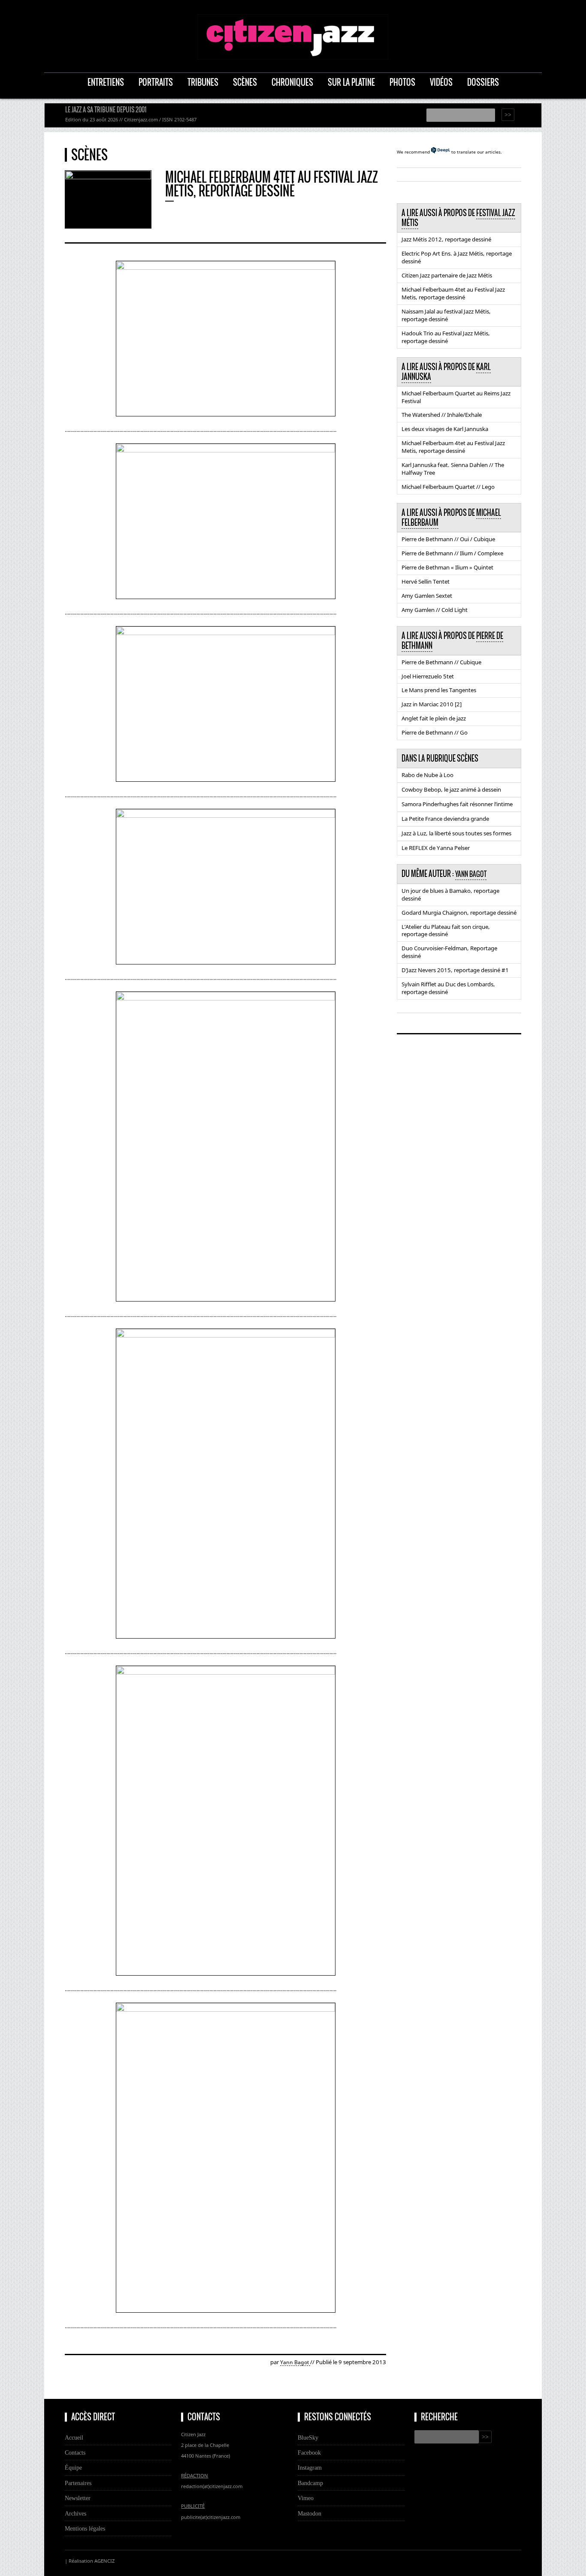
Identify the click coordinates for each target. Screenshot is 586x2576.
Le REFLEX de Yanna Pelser (436, 848)
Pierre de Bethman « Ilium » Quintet (447, 567)
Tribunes (203, 82)
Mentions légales (85, 2528)
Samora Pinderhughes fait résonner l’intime (457, 804)
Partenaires (78, 2483)
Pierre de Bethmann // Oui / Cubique (448, 539)
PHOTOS (402, 82)
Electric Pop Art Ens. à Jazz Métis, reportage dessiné (457, 257)
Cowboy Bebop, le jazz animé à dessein (451, 789)
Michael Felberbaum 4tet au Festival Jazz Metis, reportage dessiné (453, 293)
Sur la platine (351, 82)
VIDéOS (441, 82)
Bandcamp (310, 2483)
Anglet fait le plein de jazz (434, 718)
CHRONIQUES (292, 82)
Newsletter (78, 2498)
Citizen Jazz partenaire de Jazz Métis (447, 275)
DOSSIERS (483, 82)
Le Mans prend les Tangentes (439, 690)
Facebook (309, 2452)
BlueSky (308, 2437)
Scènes (245, 82)
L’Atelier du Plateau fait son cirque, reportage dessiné (446, 931)
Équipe (73, 2468)
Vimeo (306, 2498)
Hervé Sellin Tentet (426, 581)
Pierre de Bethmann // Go (435, 732)
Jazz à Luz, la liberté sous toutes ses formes (456, 833)
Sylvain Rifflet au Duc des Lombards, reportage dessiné (448, 988)
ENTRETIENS (106, 82)
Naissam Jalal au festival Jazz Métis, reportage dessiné (446, 315)
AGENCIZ (104, 2561)
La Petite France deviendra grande (445, 819)
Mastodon (310, 2513)
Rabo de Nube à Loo (427, 775)
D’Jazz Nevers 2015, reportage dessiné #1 (455, 970)
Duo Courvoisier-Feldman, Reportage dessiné (449, 952)
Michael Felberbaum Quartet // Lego (448, 487)
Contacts (75, 2452)
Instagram (310, 2468)
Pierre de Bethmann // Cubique (441, 662)
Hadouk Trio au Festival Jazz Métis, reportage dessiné (446, 337)
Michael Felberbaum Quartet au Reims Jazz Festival (456, 397)
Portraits (156, 82)
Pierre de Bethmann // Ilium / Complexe (452, 553)
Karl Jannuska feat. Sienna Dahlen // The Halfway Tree (453, 469)
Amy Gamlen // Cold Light (435, 610)
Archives (76, 2513)
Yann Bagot (295, 2362)
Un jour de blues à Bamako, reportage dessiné (450, 895)
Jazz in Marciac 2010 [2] (432, 704)
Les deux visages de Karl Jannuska (445, 429)
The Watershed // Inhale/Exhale (442, 415)
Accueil (74, 2437)
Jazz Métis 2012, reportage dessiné (446, 239)
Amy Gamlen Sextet (427, 596)
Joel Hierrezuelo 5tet (428, 676)
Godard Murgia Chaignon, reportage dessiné (459, 913)
